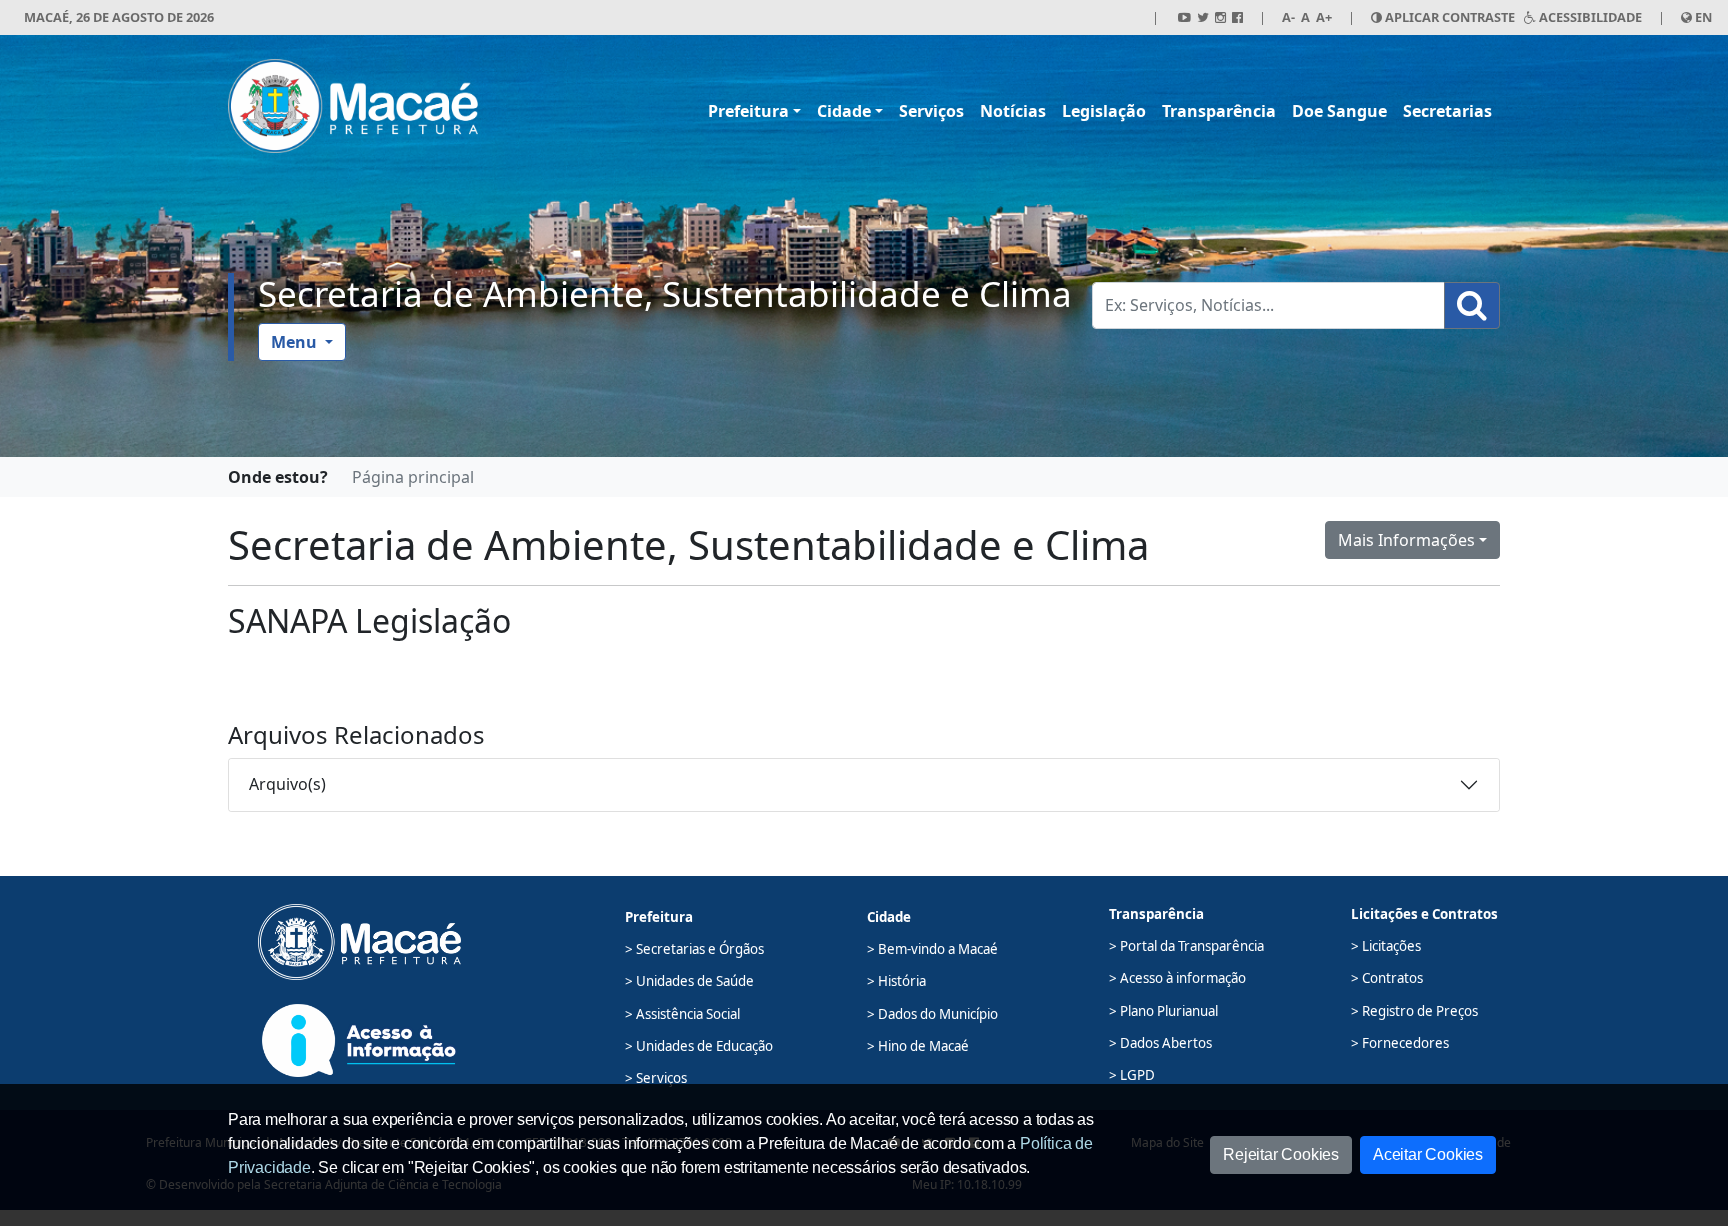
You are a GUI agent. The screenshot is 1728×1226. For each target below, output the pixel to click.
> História (896, 981)
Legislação (1104, 111)
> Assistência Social (682, 1014)
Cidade (844, 111)
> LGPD (1132, 1075)
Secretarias (1447, 111)
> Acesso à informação (1177, 978)
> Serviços (656, 1078)
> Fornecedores (1400, 1043)
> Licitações (1386, 946)
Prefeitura (748, 111)
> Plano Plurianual (1163, 1011)
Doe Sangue (1339, 111)
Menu (296, 342)
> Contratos (1387, 978)
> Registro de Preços (1414, 1011)
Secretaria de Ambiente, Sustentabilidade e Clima (665, 293)
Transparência (1219, 111)
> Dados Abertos (1160, 1043)
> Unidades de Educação (699, 1046)
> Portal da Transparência (1186, 946)
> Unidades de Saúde (689, 981)
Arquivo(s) (287, 784)
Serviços (931, 111)
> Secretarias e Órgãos (694, 949)
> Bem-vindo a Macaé (932, 949)
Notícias (1013, 111)
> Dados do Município (932, 1014)
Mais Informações (1406, 540)
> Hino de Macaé (918, 1046)
